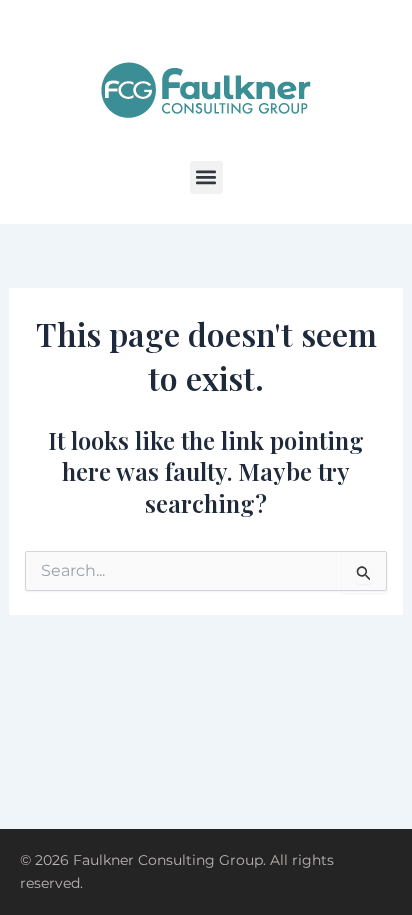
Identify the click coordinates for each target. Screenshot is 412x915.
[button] (206, 177)
